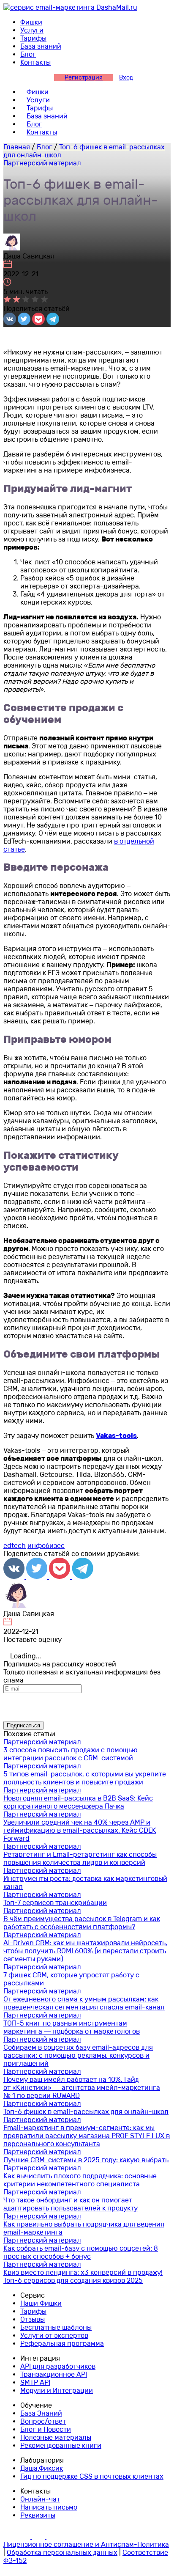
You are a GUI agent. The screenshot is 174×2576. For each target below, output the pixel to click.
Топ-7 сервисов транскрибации (55, 1903)
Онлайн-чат (40, 2499)
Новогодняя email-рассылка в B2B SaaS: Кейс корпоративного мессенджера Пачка (78, 1802)
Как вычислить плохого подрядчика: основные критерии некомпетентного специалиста (80, 2180)
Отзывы (33, 2319)
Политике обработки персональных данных (103, 1710)
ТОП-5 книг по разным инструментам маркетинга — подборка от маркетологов (72, 2027)
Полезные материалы (56, 2437)
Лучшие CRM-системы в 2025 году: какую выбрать (86, 2160)
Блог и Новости (46, 2429)
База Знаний (41, 2413)
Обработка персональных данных (62, 2553)
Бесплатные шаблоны (56, 2327)
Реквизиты (38, 2515)
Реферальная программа (62, 2344)
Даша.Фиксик (42, 2468)
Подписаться (23, 1725)
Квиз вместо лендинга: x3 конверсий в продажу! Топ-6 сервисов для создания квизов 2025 (83, 2276)
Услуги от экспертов (54, 2335)
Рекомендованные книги (61, 2445)
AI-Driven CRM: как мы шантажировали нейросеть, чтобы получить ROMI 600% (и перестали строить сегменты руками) (85, 1951)
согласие (140, 1701)
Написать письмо (49, 2507)
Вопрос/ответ (43, 2421)
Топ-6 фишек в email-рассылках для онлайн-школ (86, 2112)
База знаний (41, 46)
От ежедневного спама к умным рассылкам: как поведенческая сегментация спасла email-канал (84, 2003)
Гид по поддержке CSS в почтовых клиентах (92, 2476)
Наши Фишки (41, 2303)
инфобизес (46, 1546)
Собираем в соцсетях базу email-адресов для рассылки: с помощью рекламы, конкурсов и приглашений (78, 2055)
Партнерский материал (42, 163)
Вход (126, 78)
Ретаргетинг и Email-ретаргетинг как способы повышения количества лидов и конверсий (80, 1858)
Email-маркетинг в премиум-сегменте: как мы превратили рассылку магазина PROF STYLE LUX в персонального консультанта (87, 2136)
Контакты (35, 62)
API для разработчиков (58, 2366)
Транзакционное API (54, 2374)
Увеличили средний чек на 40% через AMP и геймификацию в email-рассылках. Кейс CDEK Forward (80, 1830)
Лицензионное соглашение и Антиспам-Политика (86, 2544)
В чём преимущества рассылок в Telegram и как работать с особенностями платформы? (82, 1923)
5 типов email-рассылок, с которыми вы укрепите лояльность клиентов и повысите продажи (85, 1778)
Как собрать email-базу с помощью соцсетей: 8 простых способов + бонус (81, 2252)
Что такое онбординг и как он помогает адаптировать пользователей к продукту (71, 2204)
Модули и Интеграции (57, 2390)
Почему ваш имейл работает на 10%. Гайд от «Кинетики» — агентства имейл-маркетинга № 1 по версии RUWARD (82, 2088)
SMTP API (35, 2382)
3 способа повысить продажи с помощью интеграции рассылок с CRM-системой (71, 1754)
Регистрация (84, 78)
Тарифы (33, 38)
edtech (15, 1546)
